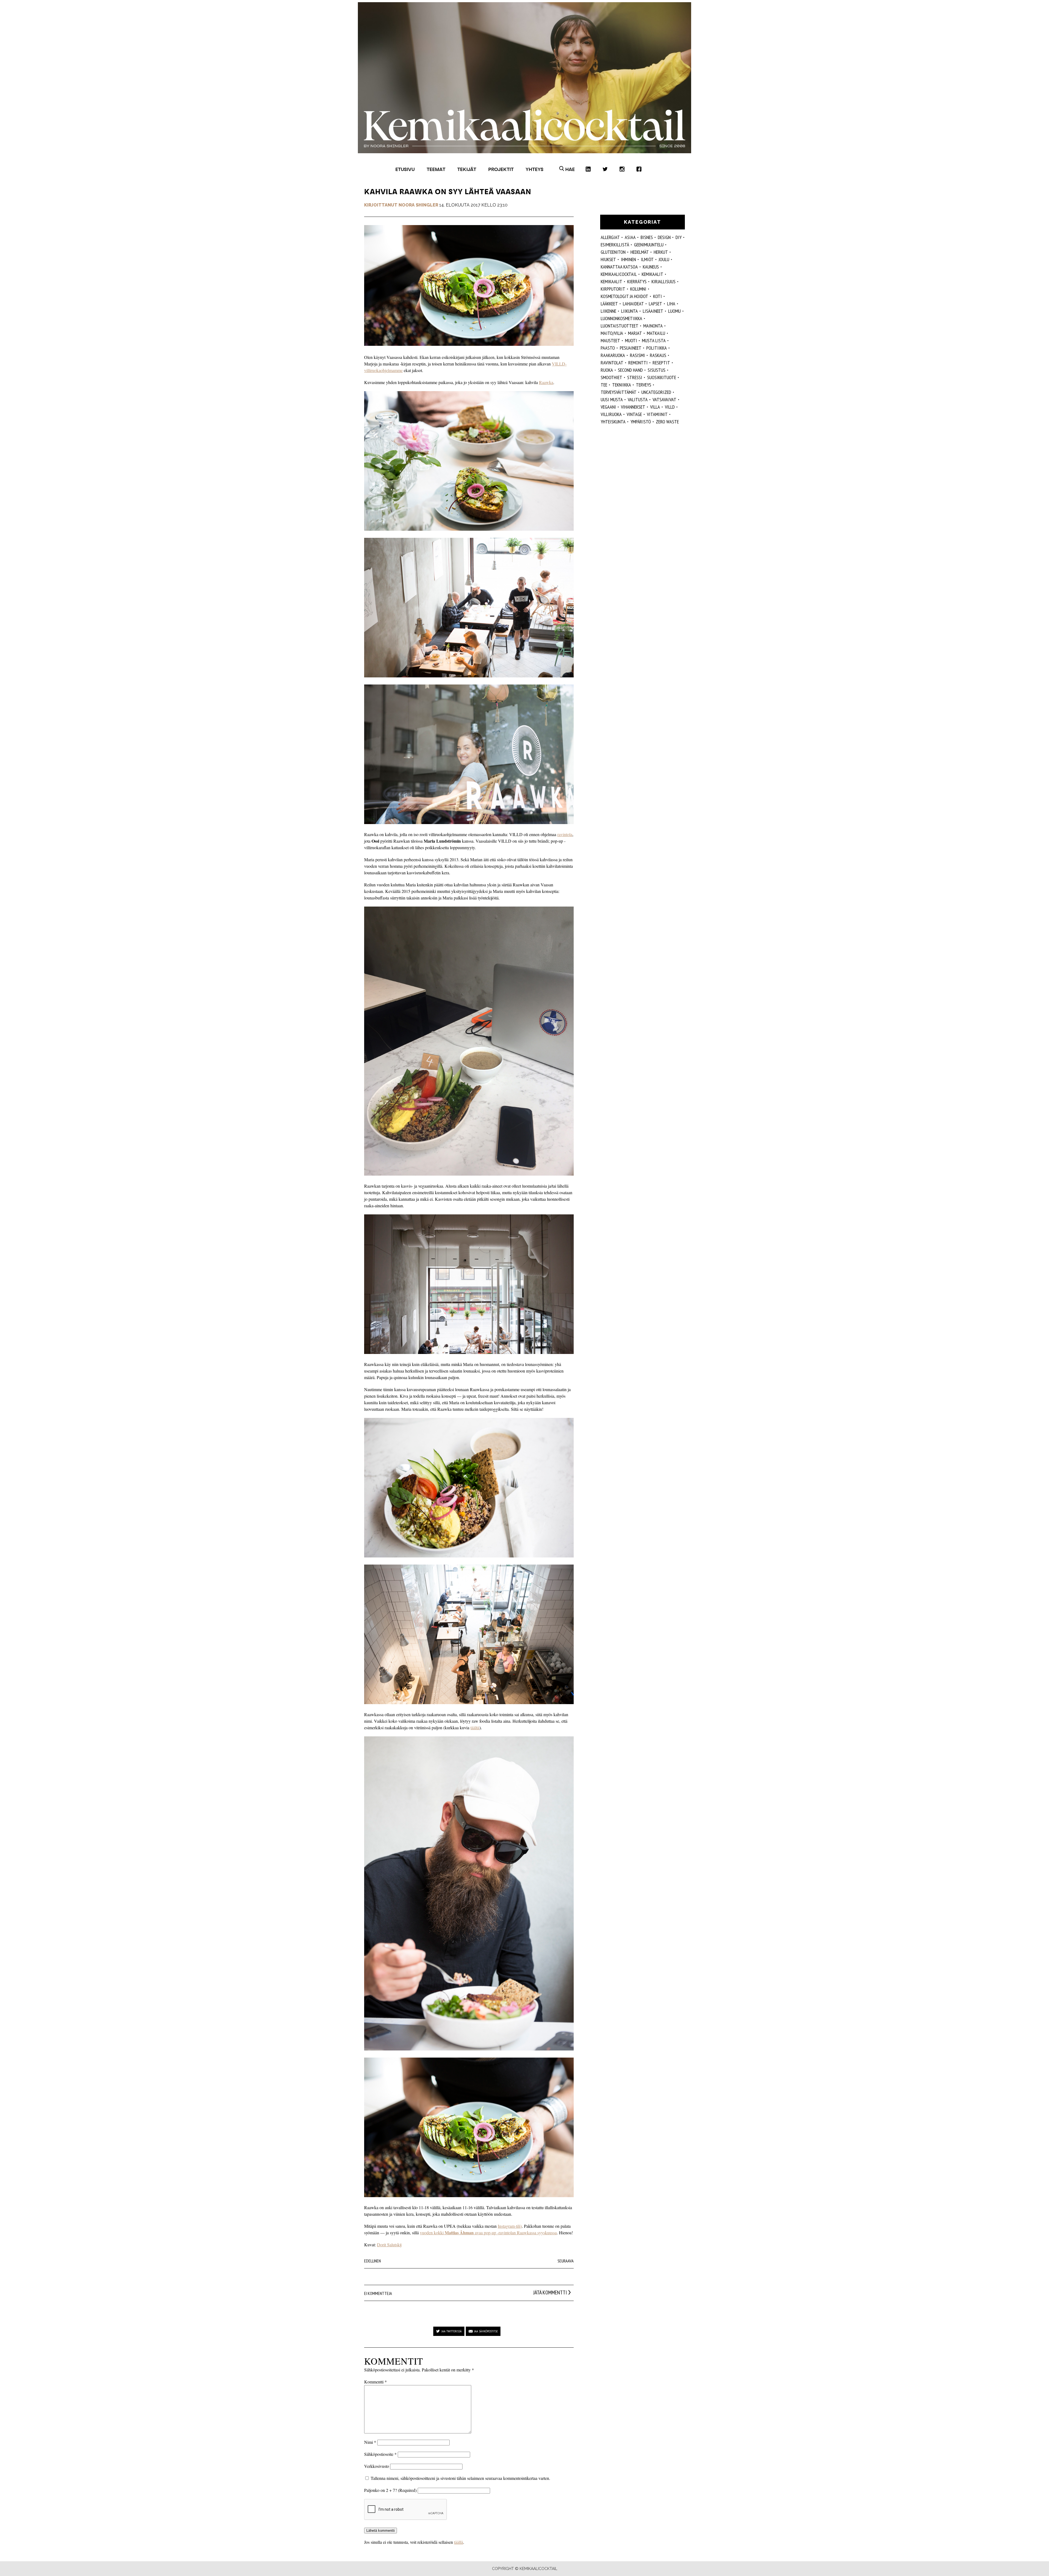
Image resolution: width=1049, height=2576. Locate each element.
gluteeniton (613, 252)
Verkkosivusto (377, 2466)
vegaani (608, 407)
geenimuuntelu (649, 245)
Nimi (370, 2442)
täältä (475, 1727)
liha (671, 304)
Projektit (501, 169)
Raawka (546, 382)
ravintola (565, 834)
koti (658, 296)
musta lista (654, 340)
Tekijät (467, 169)
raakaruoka (613, 355)
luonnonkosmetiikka (621, 318)
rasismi (637, 355)
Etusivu (405, 169)
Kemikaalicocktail (619, 274)
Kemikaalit (652, 274)
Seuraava (566, 2261)
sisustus (657, 370)
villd (670, 407)
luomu (674, 311)
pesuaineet (631, 348)
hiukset (608, 259)
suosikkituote (662, 377)
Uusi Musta (612, 399)
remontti (638, 363)
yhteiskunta (613, 422)
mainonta (653, 326)
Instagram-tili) (510, 2226)
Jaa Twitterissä (452, 2331)
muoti (631, 340)
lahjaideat (633, 304)
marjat (635, 333)
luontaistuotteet (620, 326)
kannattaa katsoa (619, 267)
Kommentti (375, 2382)
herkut (661, 252)
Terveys (644, 385)
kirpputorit (613, 289)
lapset (655, 304)
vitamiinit (657, 414)
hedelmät (640, 252)
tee (604, 385)
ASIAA (630, 237)
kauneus (651, 267)
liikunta (630, 311)
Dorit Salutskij (389, 2245)
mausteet (610, 340)
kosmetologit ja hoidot (624, 296)
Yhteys (534, 169)
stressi (635, 377)
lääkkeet (609, 304)
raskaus (658, 355)
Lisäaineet (653, 311)
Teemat (436, 169)
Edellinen (372, 2261)
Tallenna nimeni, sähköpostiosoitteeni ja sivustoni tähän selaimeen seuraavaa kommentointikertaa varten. (460, 2478)
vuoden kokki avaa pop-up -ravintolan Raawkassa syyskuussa (488, 2233)
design (664, 237)
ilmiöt (647, 259)
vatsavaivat (665, 399)
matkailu (656, 333)
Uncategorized (656, 392)
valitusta (638, 399)
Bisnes (647, 237)
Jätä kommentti (550, 2292)
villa (655, 407)
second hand (630, 370)
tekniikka (622, 385)
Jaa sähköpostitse (486, 2331)
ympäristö (641, 422)
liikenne (609, 311)
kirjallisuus (664, 281)
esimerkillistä (615, 245)
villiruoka (611, 414)
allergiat (610, 237)
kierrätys (637, 281)
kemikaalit (612, 281)
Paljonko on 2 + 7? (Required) (390, 2490)
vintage (634, 414)
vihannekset (633, 407)
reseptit (661, 363)
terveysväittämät (619, 392)
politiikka (657, 348)
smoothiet (612, 377)
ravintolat (612, 363)
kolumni (638, 289)
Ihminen (628, 259)
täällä (459, 2542)
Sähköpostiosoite (380, 2454)
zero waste (667, 422)
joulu (664, 259)
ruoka (607, 370)
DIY (679, 237)
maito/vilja (612, 333)
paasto (608, 348)
